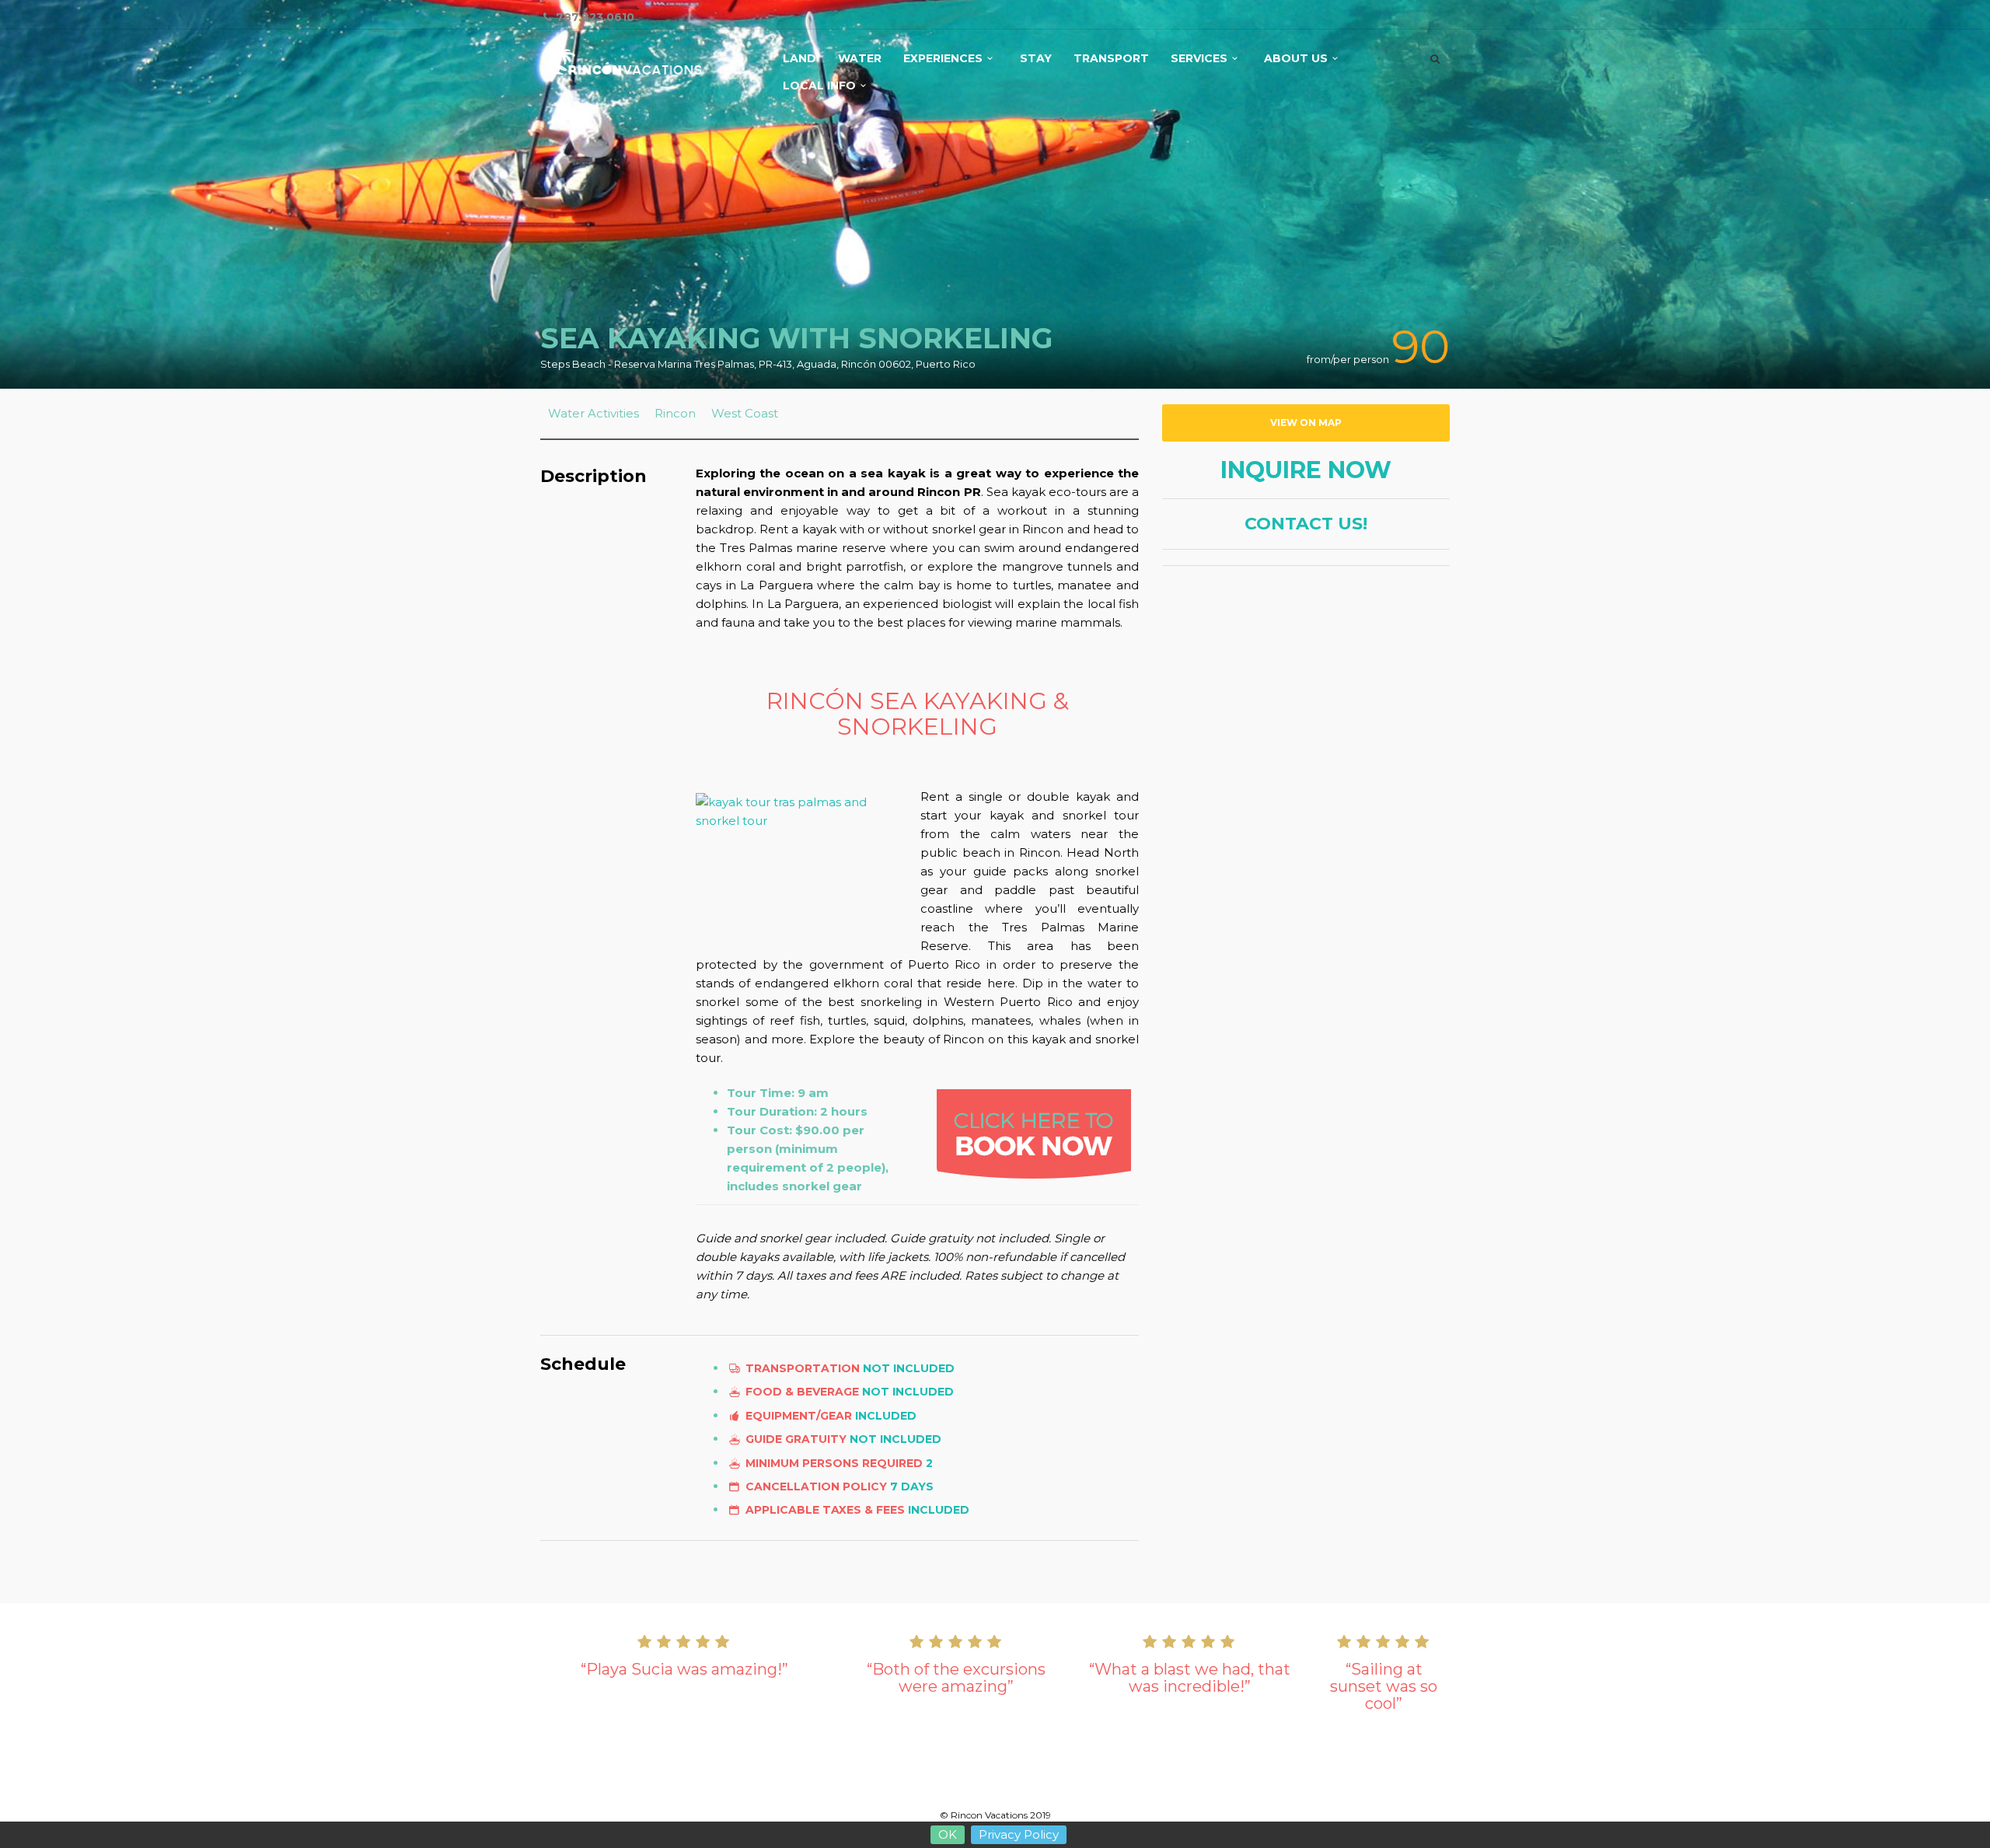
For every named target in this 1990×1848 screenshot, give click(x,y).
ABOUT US (1296, 59)
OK (948, 1834)
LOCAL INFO (819, 86)
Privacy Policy (1019, 1834)
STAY (1036, 59)
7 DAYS (912, 1486)
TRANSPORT (1111, 59)
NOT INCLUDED (909, 1368)
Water (860, 59)
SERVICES (1199, 59)
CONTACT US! (1306, 524)
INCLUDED (886, 1416)
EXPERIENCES (943, 59)
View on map (1306, 423)
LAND (799, 59)
